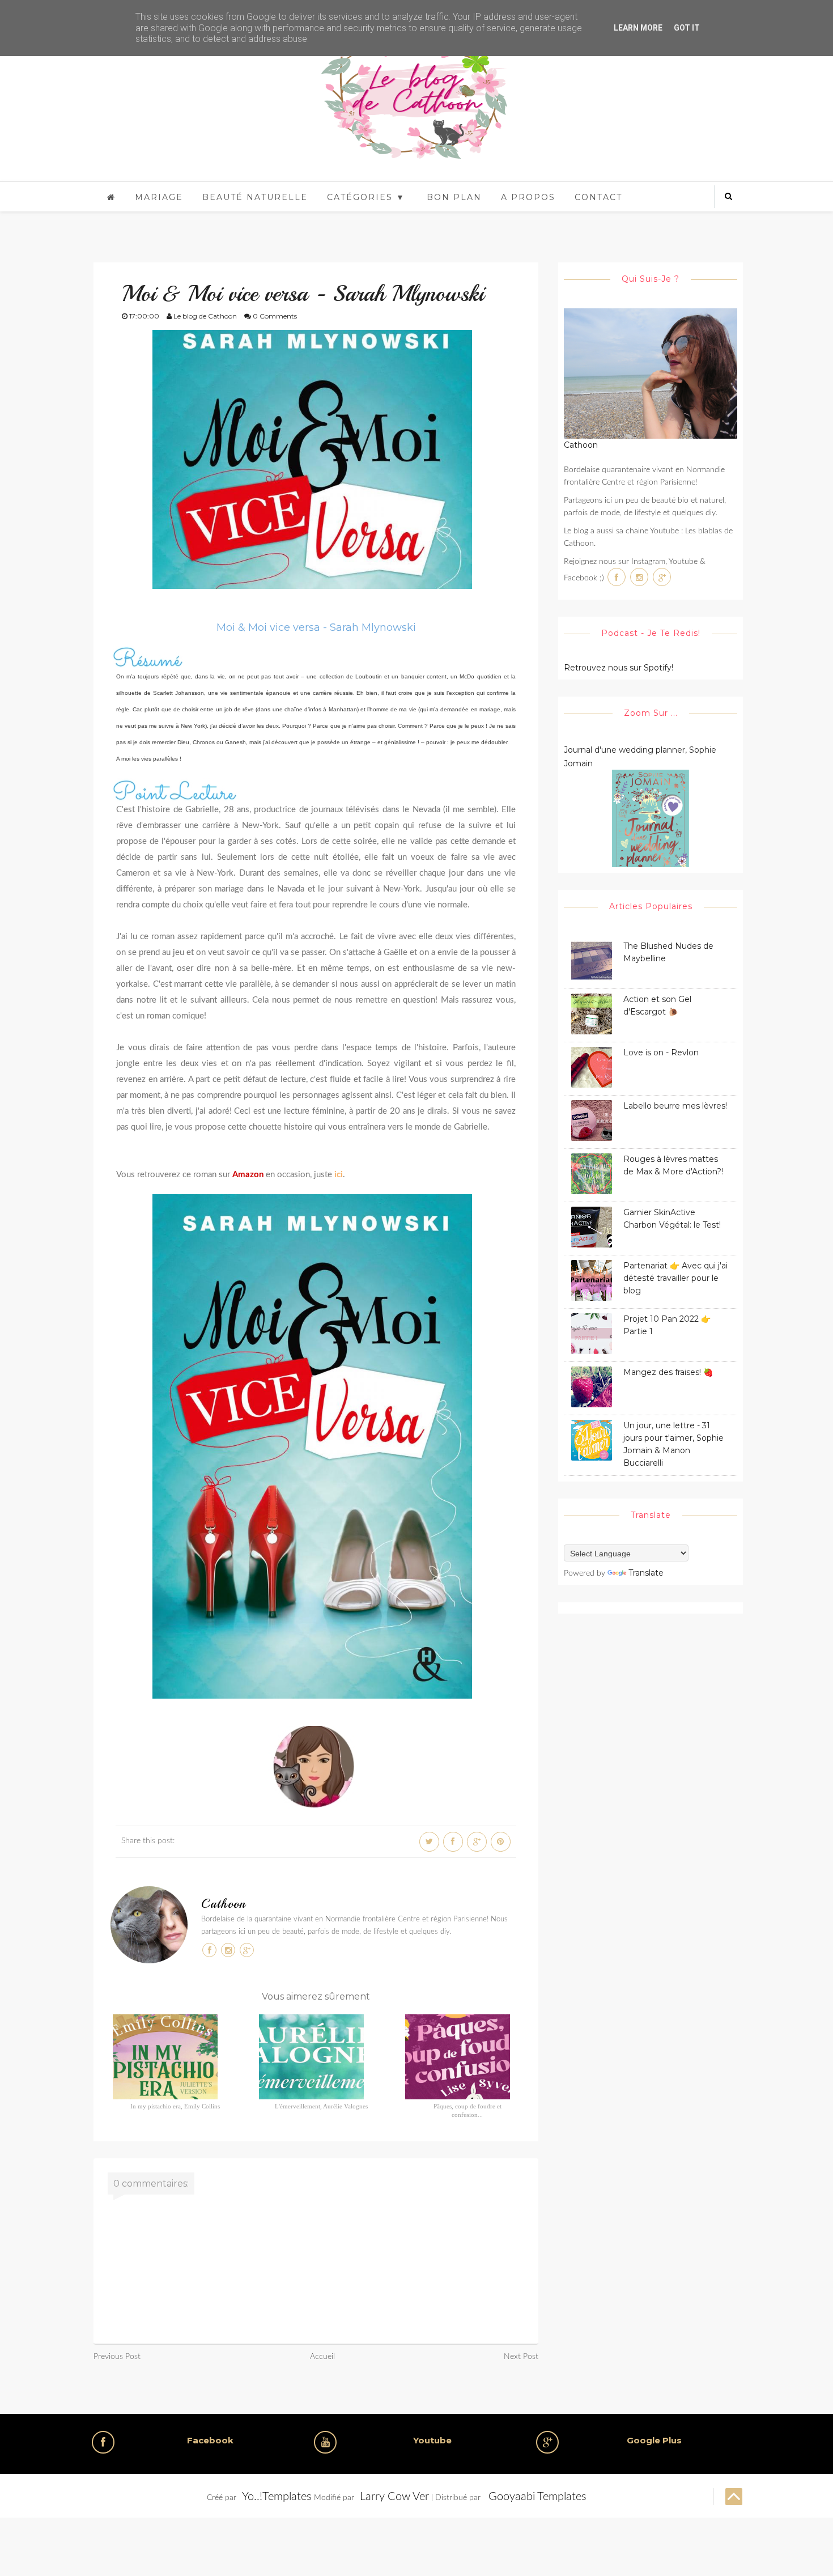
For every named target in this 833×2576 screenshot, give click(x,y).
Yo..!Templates (277, 2497)
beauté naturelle (255, 197)
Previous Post (117, 2357)
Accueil (322, 2357)
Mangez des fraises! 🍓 (668, 1372)
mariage (159, 197)
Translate (646, 1573)
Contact (598, 197)
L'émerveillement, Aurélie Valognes (321, 2106)
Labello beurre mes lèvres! (675, 1106)
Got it (687, 28)
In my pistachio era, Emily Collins (175, 2106)
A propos (528, 197)
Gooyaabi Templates (537, 2497)
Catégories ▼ (366, 197)
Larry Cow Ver (394, 2497)
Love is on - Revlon (661, 1053)
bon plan (454, 197)
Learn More (638, 28)
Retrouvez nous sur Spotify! (619, 668)
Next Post (521, 2357)
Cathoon (224, 1904)
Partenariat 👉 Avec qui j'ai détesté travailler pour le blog (675, 1278)
